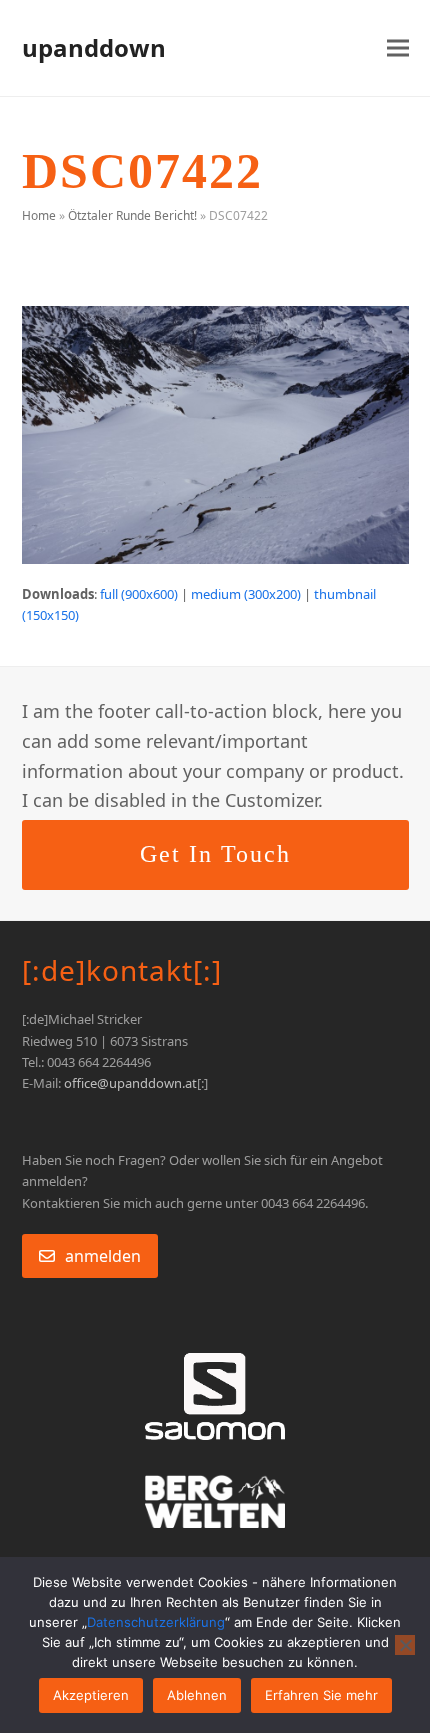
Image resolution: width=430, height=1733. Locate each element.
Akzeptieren (91, 1695)
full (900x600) (139, 594)
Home (39, 215)
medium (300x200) (246, 594)
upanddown (94, 47)
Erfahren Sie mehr (321, 1695)
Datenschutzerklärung (156, 1622)
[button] (398, 48)
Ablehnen (197, 1695)
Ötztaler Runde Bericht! (132, 215)
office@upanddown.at (130, 1083)
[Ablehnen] (405, 1645)
